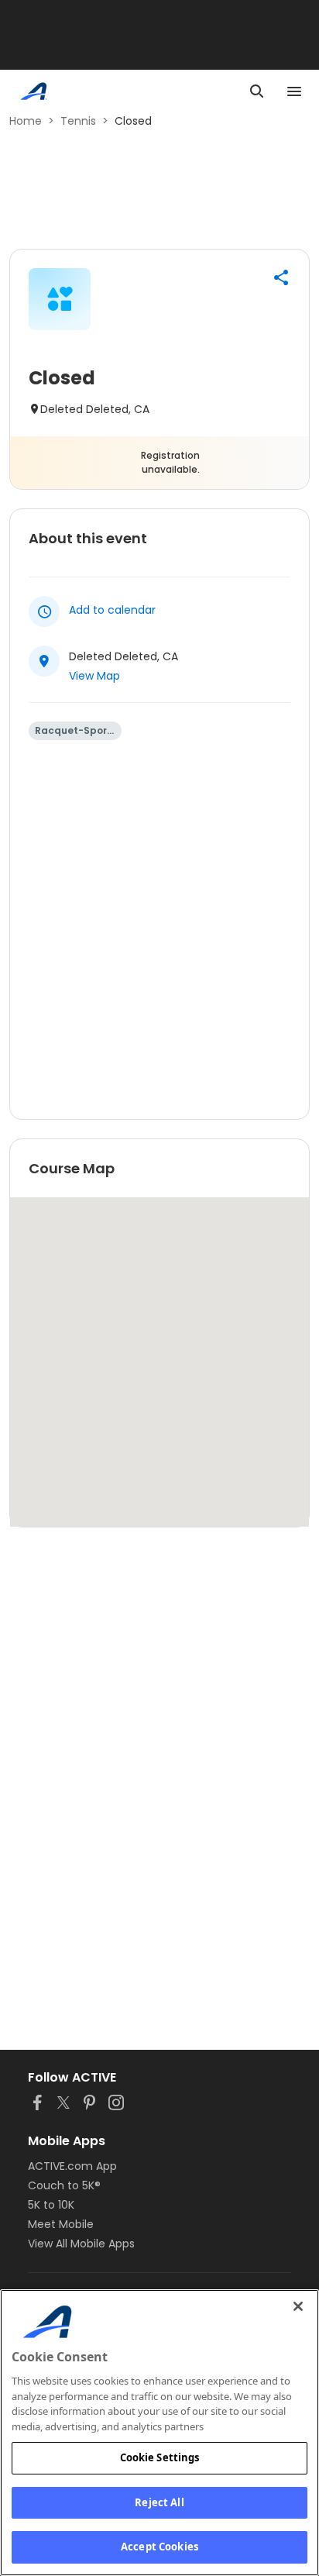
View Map (94, 676)
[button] (281, 277)
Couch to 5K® (64, 2185)
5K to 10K (51, 2205)
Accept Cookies (159, 2547)
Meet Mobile (61, 2224)
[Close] (298, 2306)
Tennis (78, 121)
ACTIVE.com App (72, 2166)
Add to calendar (112, 610)
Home (26, 121)
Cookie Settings (160, 2457)
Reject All (159, 2502)
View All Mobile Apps (81, 2244)
